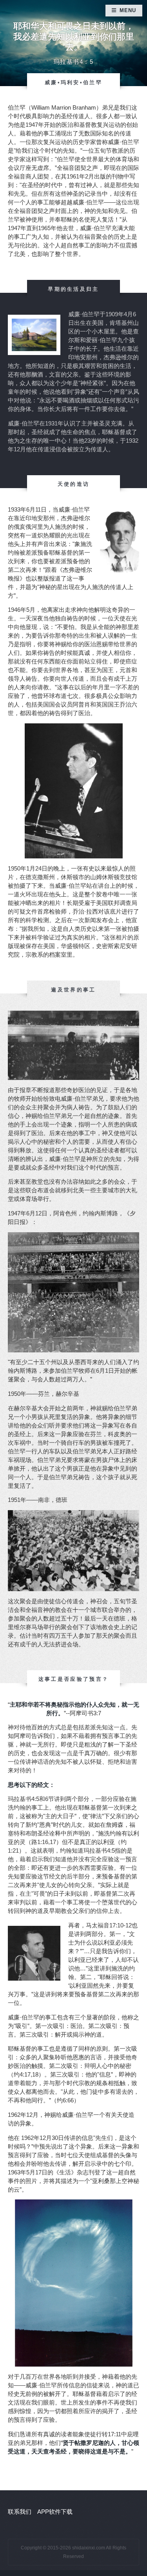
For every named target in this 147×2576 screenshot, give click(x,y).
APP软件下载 (55, 2512)
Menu (128, 10)
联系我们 (20, 2512)
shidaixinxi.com (89, 2548)
